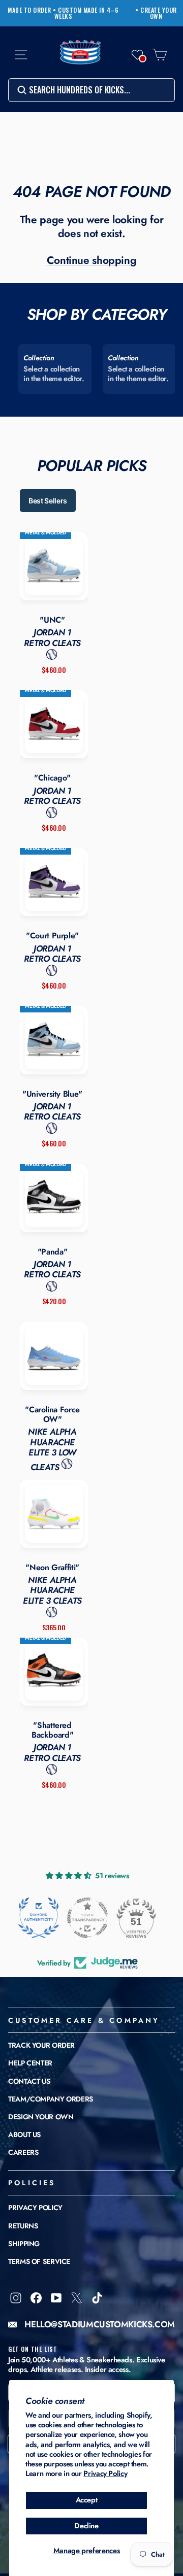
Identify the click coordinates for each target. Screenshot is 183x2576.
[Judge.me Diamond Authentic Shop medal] (39, 1918)
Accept (87, 2500)
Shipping (24, 2244)
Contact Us (29, 2081)
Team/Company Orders (51, 2099)
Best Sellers (48, 501)
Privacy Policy (105, 2473)
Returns (23, 2226)
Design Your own (41, 2117)
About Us (24, 2134)
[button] (137, 55)
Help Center (30, 2063)
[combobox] (91, 90)
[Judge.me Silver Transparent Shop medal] (87, 1918)
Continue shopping (92, 260)
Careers (23, 2152)
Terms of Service (39, 2261)
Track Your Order (41, 2045)
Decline (86, 2526)
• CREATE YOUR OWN (156, 13)
